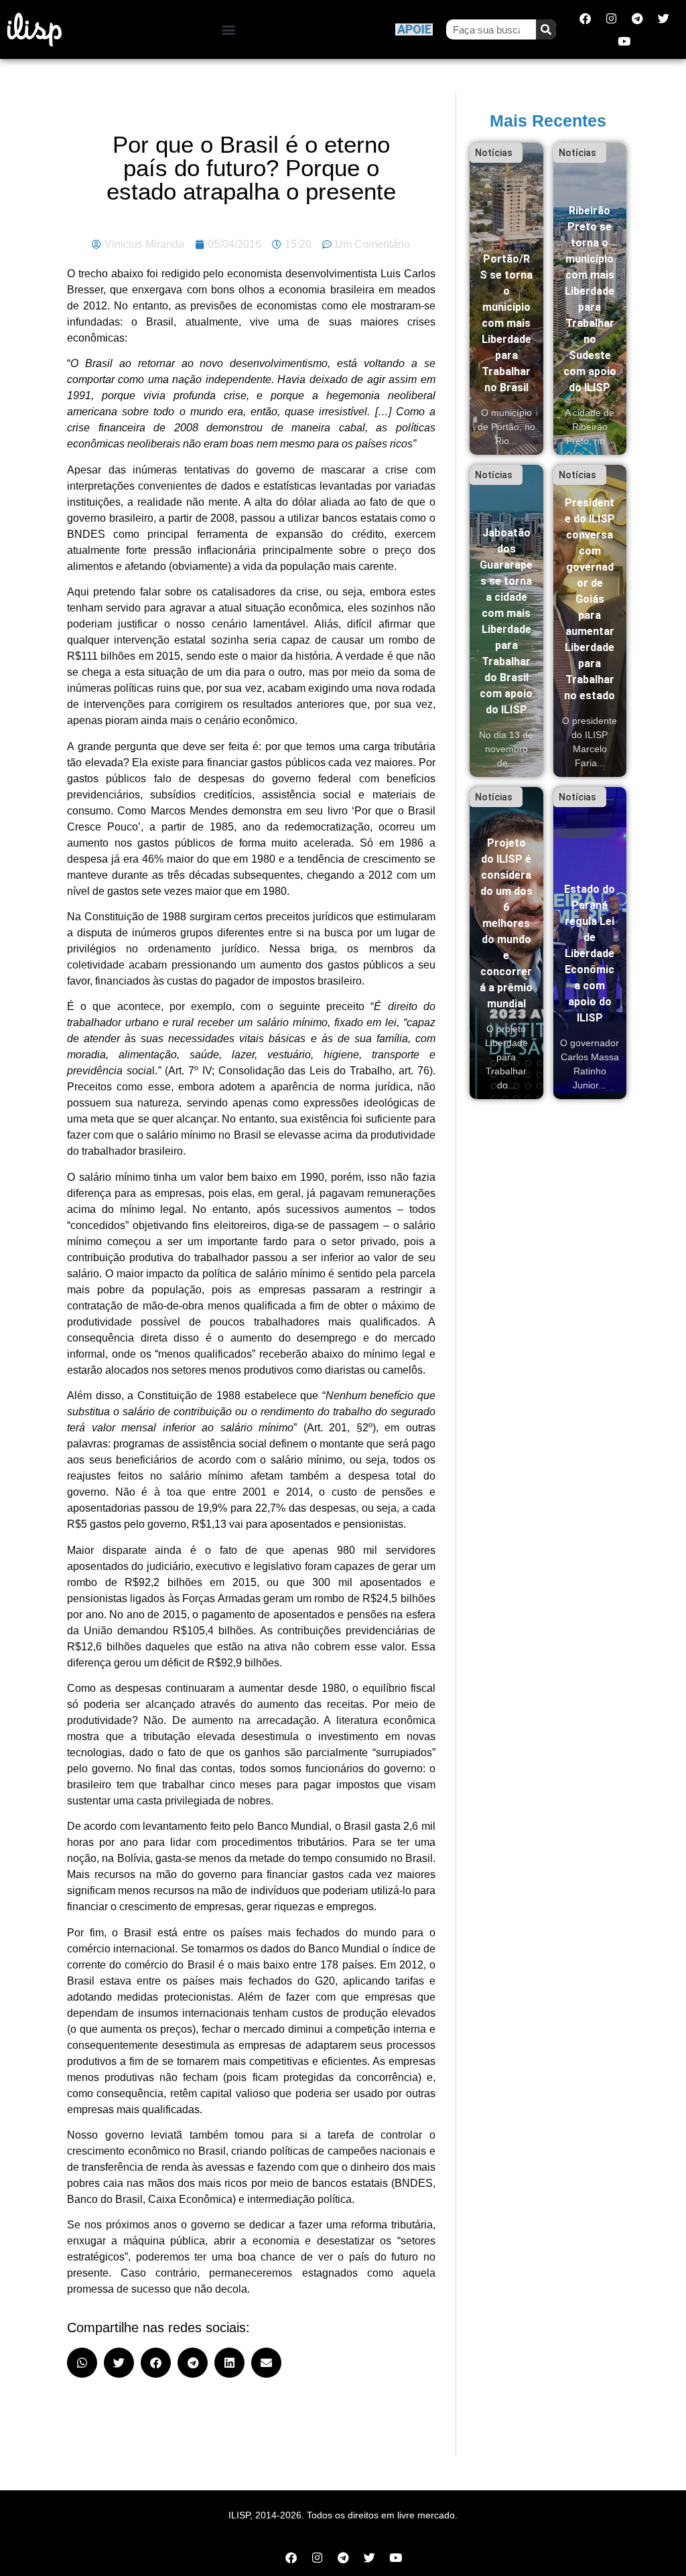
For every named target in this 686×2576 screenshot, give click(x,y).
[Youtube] (624, 41)
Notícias (494, 153)
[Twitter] (663, 18)
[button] (229, 30)
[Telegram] (637, 18)
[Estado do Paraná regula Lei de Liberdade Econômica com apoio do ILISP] (590, 943)
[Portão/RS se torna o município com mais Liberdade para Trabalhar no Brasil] (506, 299)
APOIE (414, 29)
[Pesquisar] (546, 29)
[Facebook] (585, 18)
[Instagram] (611, 18)
